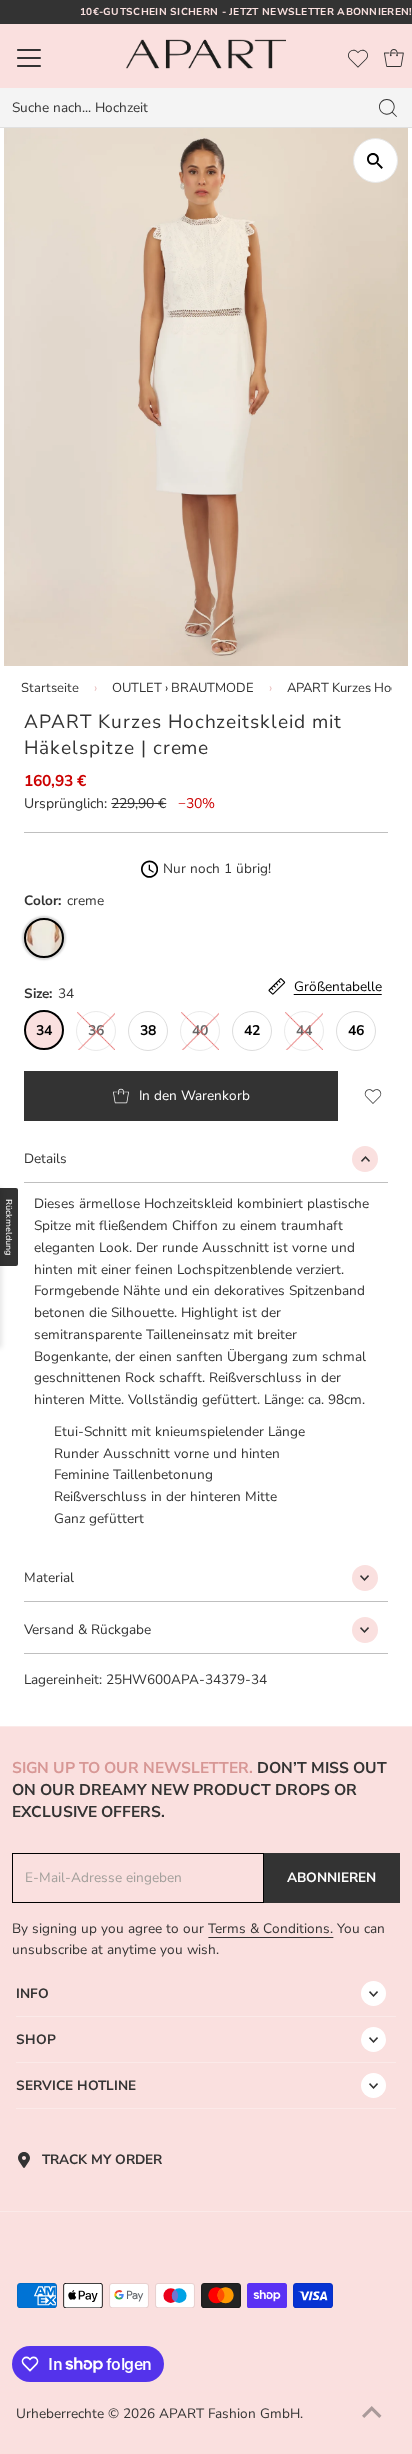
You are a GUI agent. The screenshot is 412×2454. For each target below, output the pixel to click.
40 (200, 1030)
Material (49, 1577)
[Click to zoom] (375, 160)
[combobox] (183, 108)
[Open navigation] (56, 58)
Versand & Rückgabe (87, 1629)
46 (356, 1030)
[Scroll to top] (372, 2414)
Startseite (50, 688)
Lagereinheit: (63, 1679)
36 (96, 1030)
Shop (36, 2039)
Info (32, 1993)
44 (304, 1030)
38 (148, 1030)
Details (45, 1158)
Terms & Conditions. (270, 1928)
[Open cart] (394, 58)
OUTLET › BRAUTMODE (183, 688)
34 (44, 1030)
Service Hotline (76, 2085)
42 (252, 1030)
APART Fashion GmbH (229, 2413)
